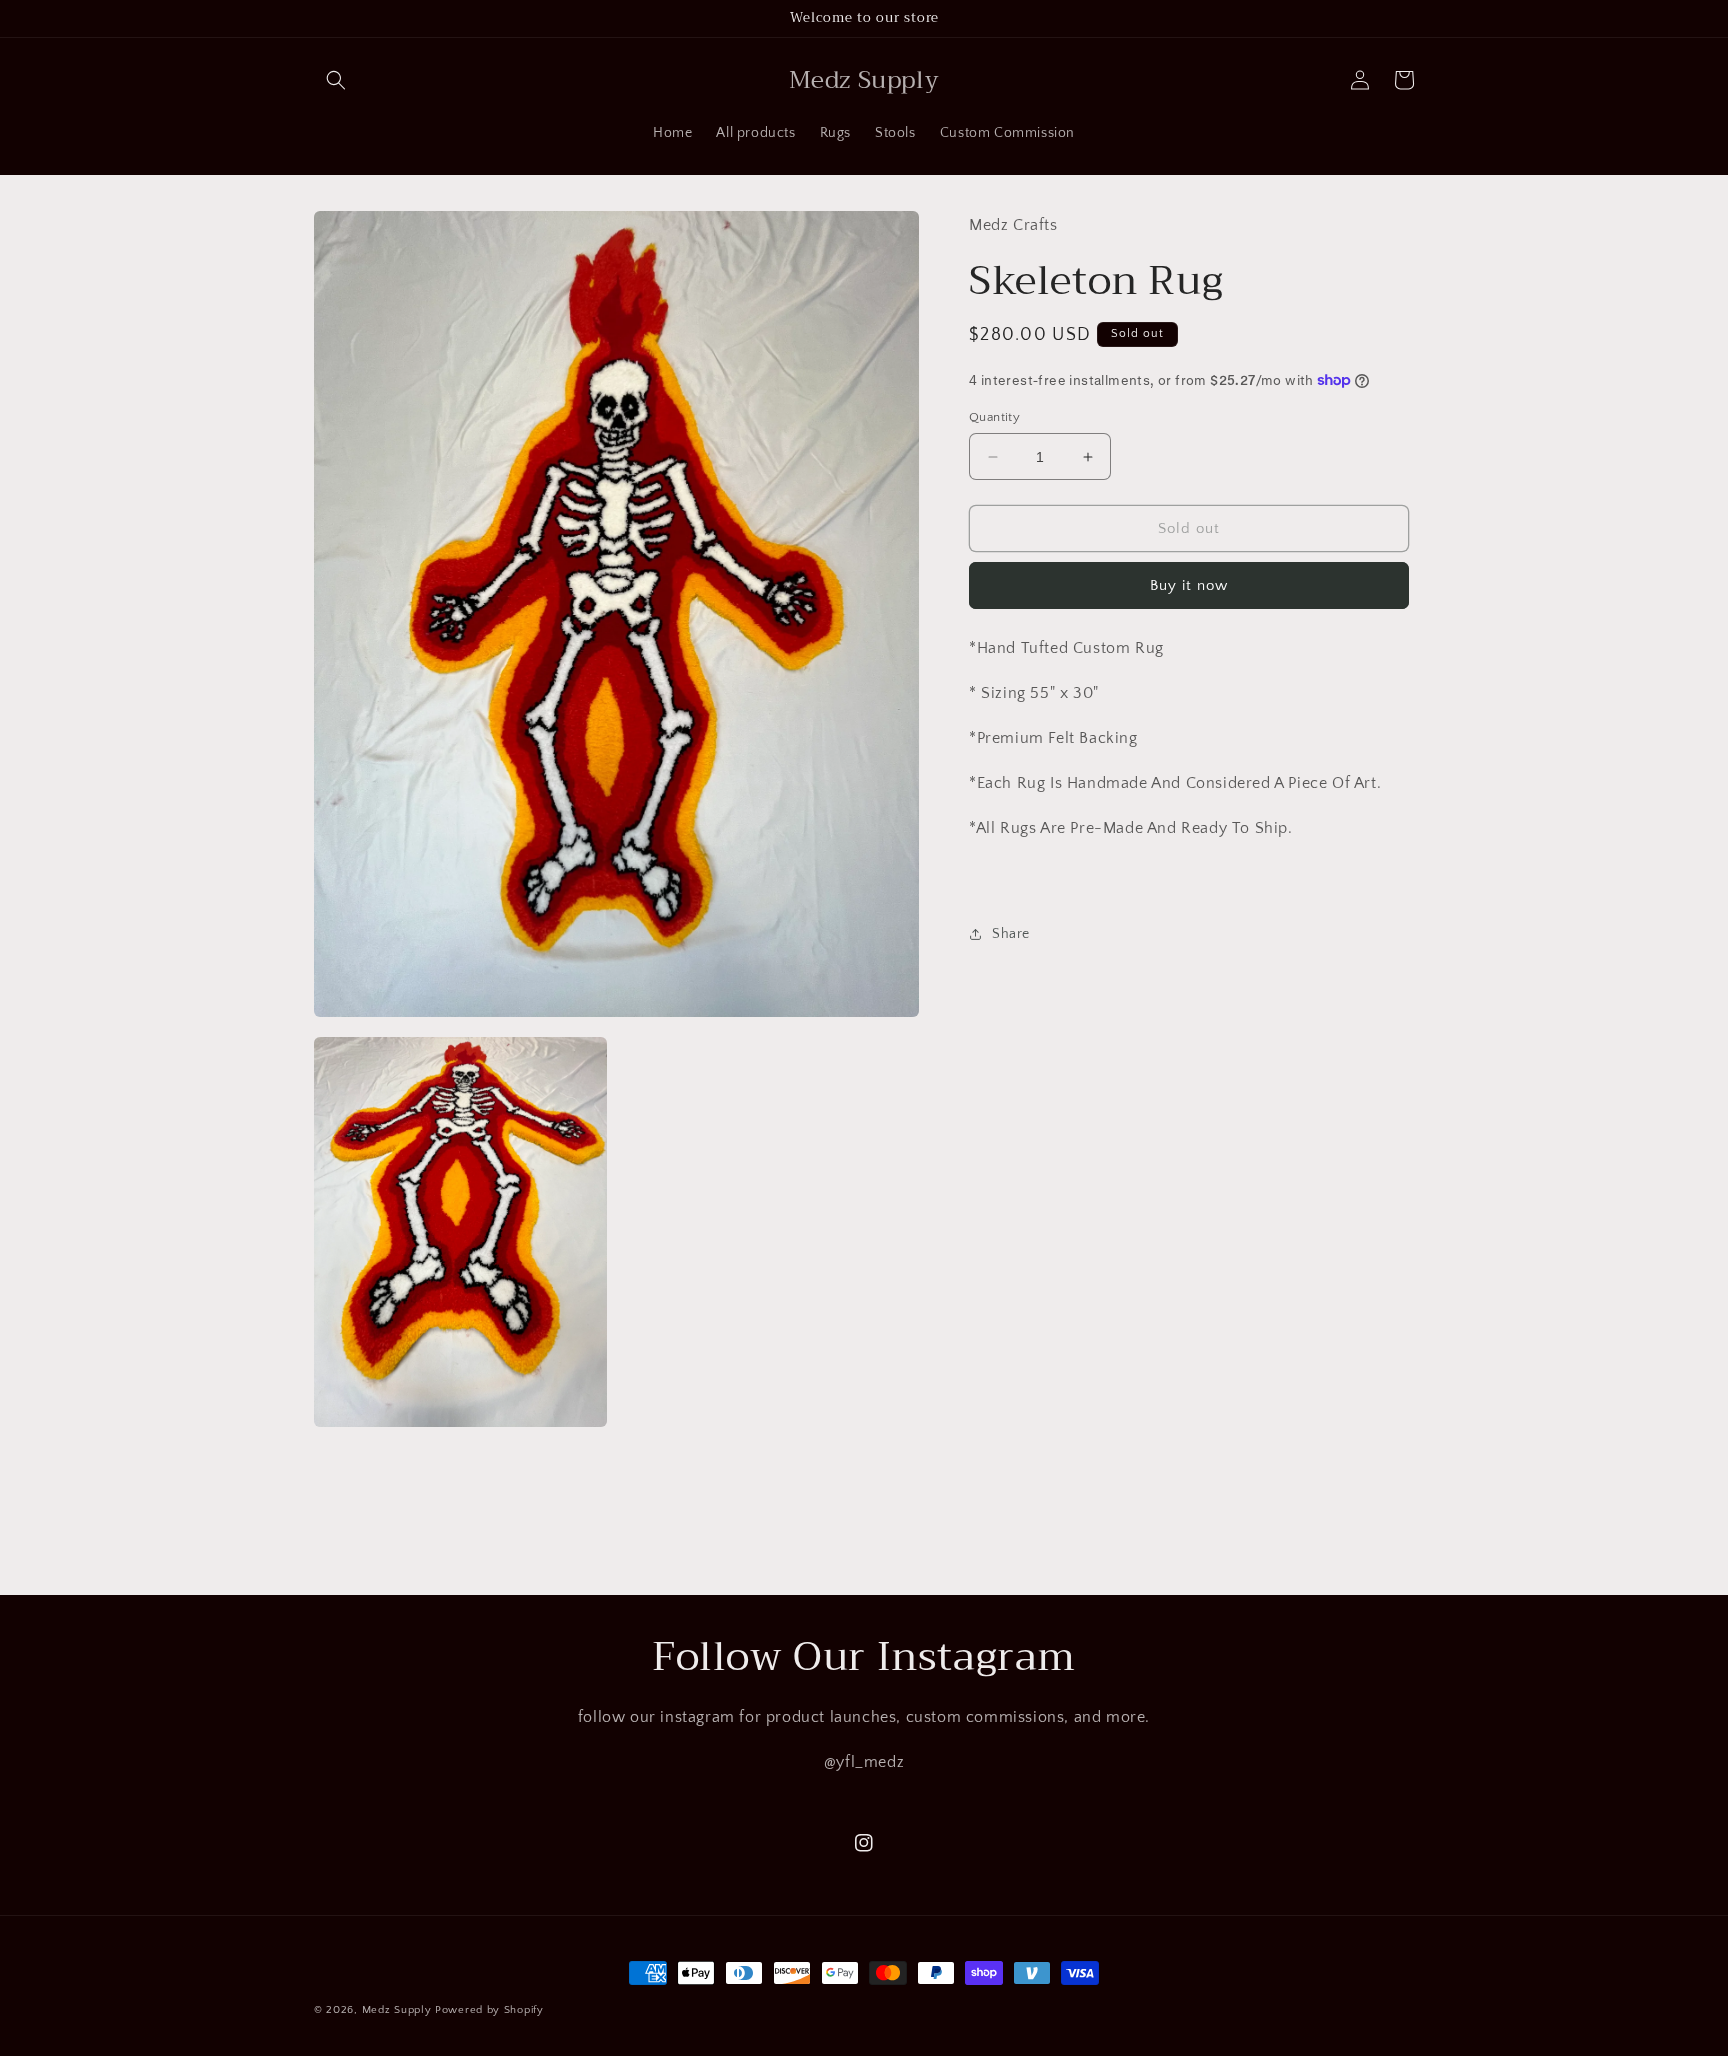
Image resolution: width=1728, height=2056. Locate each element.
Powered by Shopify (489, 2010)
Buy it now (1189, 585)
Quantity (994, 417)
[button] (336, 80)
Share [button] (1011, 933)
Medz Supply (397, 2010)
